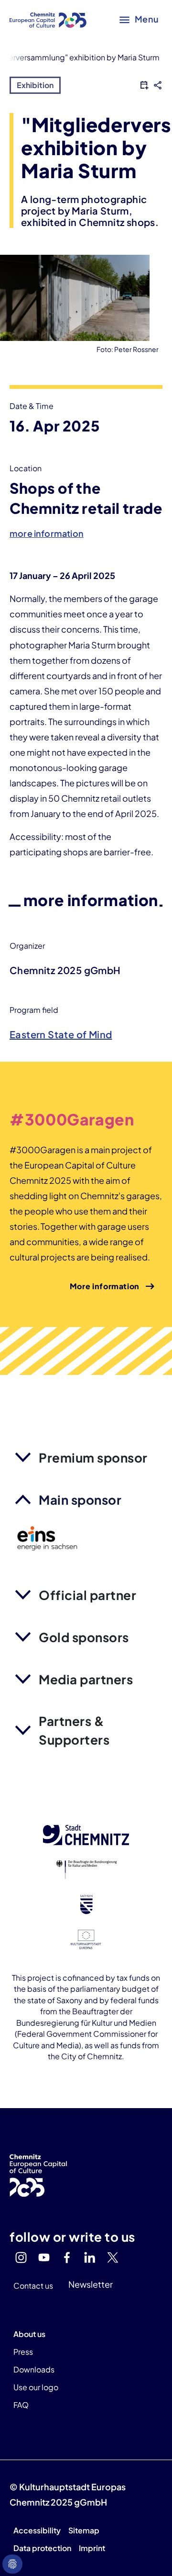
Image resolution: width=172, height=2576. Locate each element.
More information (105, 1286)
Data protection (42, 2548)
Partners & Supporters (74, 1730)
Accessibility (37, 2530)
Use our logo (36, 2387)
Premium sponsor (93, 1458)
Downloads (34, 2369)
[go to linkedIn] (90, 2258)
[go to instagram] (21, 2258)
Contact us (33, 2286)
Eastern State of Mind (61, 1034)
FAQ (21, 2405)
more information (47, 533)
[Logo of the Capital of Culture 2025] (48, 19)
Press (23, 2352)
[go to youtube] (44, 2258)
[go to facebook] (67, 2258)
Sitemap (84, 2530)
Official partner (87, 1595)
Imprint (92, 2548)
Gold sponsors (84, 1637)
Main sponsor (80, 1500)
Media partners (86, 1679)
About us (29, 2334)
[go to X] (113, 2258)
